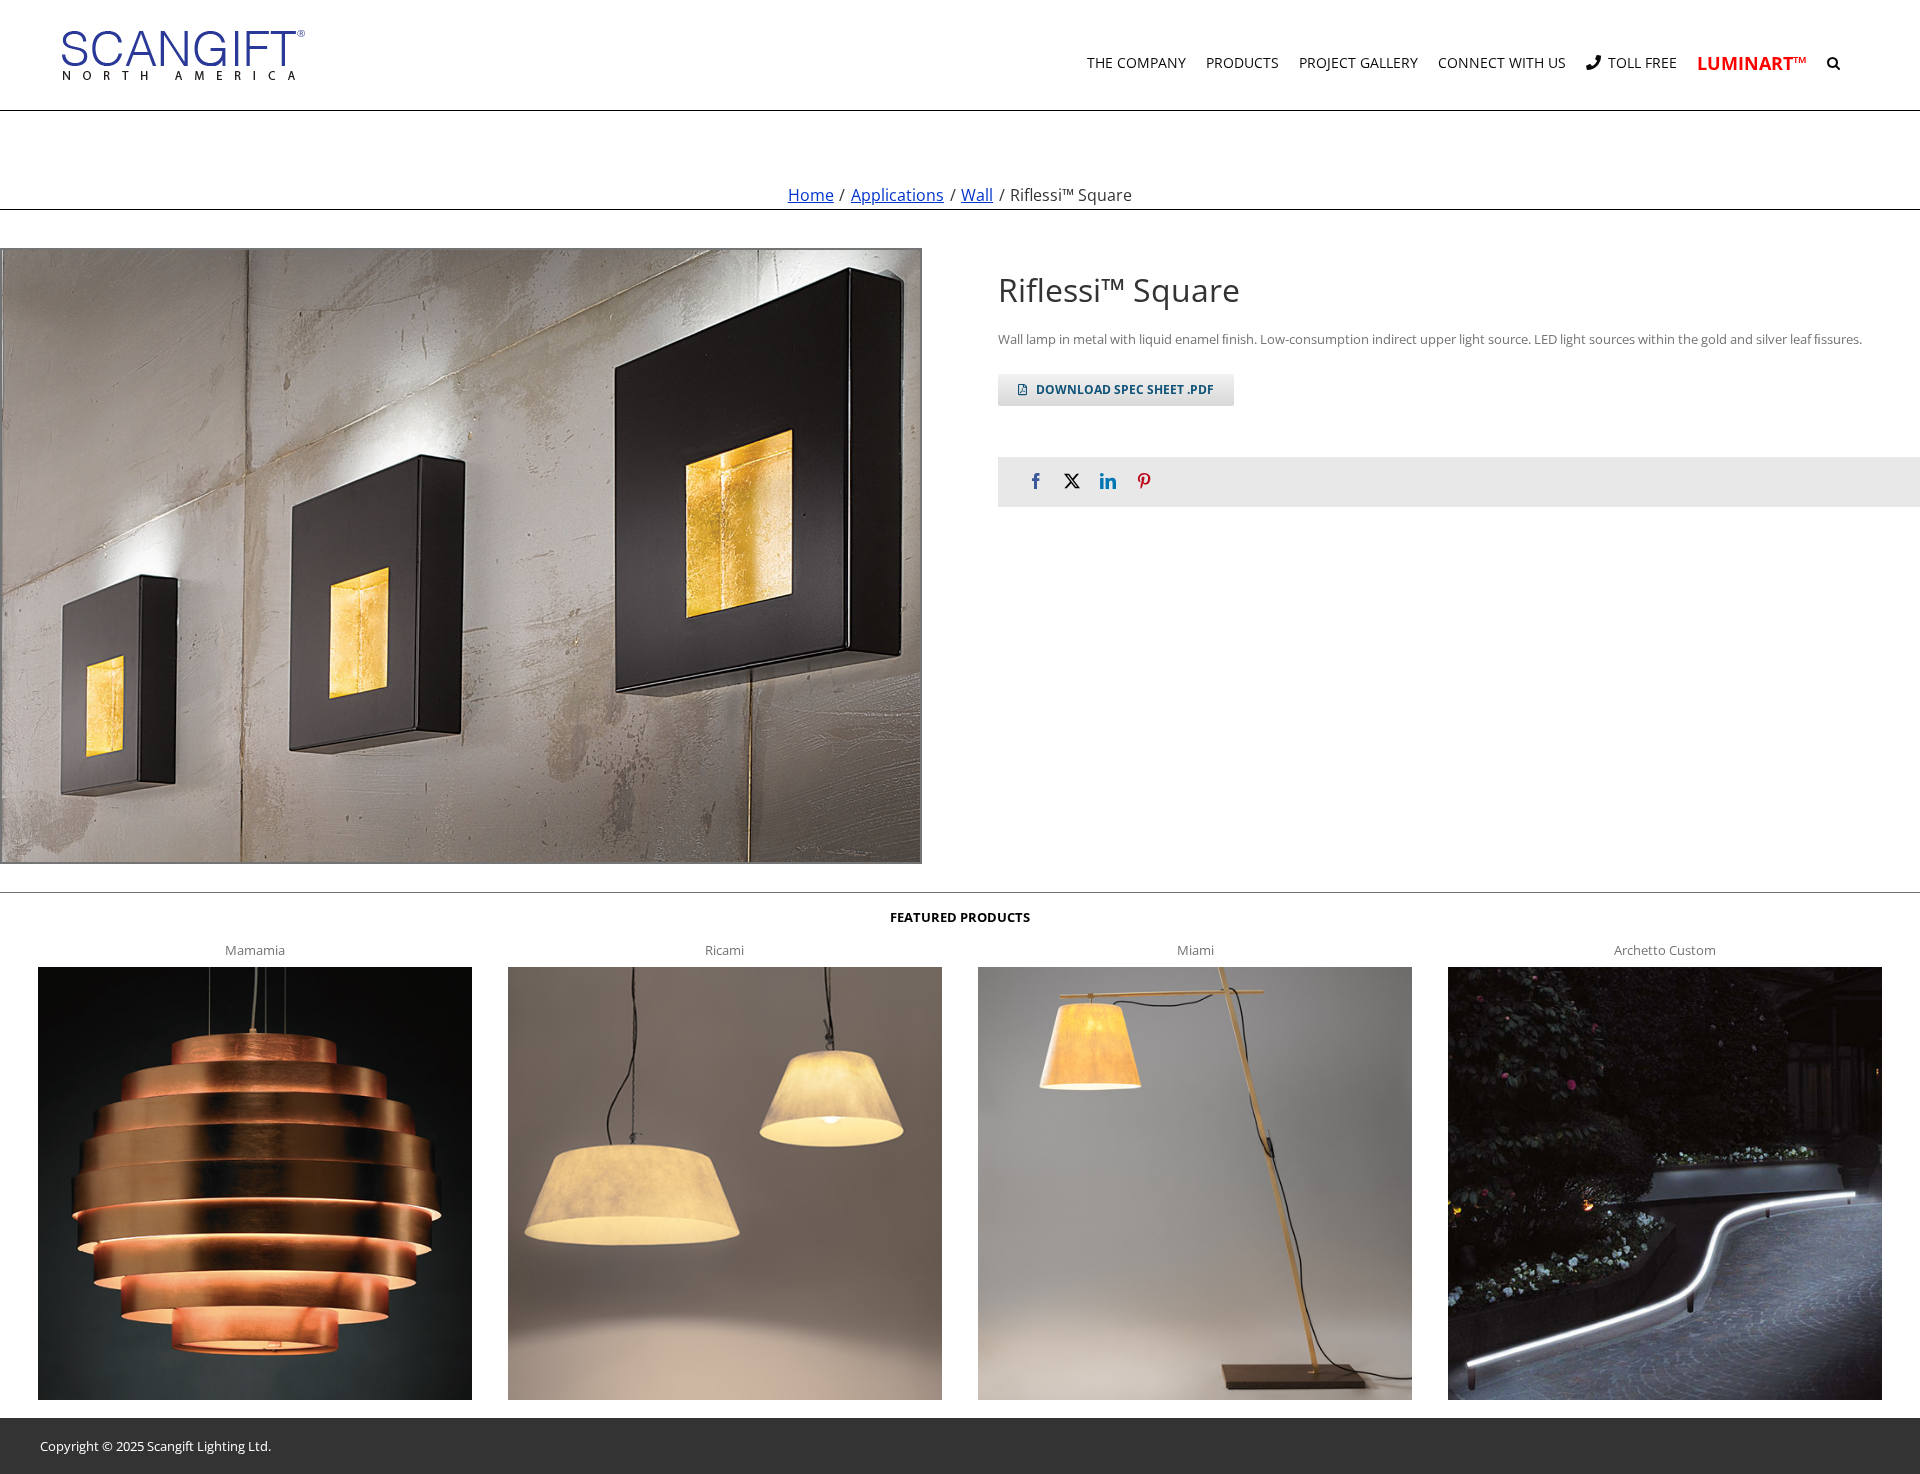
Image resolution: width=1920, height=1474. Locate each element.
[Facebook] (1036, 481)
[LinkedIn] (1108, 481)
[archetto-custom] (1664, 973)
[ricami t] (724, 973)
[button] (1833, 55)
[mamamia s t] (254, 973)
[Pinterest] (1144, 481)
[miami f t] (1194, 973)
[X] (1072, 481)
